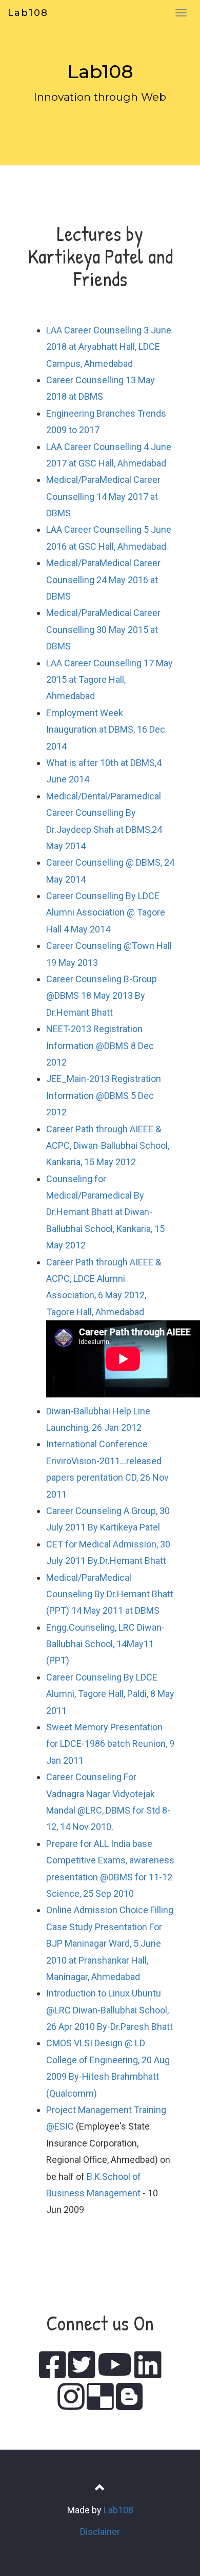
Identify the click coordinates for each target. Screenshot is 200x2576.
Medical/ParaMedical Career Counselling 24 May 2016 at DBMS (103, 580)
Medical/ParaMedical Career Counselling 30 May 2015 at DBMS (103, 629)
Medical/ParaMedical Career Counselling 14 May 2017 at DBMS (103, 496)
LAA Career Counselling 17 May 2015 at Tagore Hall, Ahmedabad (109, 680)
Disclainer (100, 2532)
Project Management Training (106, 2110)
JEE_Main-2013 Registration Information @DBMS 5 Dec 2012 (104, 1095)
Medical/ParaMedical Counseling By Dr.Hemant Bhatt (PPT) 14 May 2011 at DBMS (110, 1594)
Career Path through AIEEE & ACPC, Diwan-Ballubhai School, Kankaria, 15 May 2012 (108, 1146)
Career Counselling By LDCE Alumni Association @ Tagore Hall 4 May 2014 (106, 912)
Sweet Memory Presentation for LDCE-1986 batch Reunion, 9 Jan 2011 (110, 1744)
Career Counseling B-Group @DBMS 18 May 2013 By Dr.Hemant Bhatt (102, 996)
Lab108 (28, 13)
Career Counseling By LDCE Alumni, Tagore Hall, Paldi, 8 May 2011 (110, 1694)
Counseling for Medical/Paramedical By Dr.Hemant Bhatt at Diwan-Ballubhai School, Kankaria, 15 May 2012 (105, 1212)
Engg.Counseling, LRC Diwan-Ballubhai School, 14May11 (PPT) (105, 1644)
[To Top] (100, 2488)
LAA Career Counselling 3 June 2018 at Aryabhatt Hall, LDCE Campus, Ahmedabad (109, 347)
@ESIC (60, 2126)
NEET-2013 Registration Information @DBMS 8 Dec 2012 (100, 1046)
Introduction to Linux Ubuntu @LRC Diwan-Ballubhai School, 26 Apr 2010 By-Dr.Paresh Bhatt (109, 2010)
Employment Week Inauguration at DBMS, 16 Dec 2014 (106, 730)
